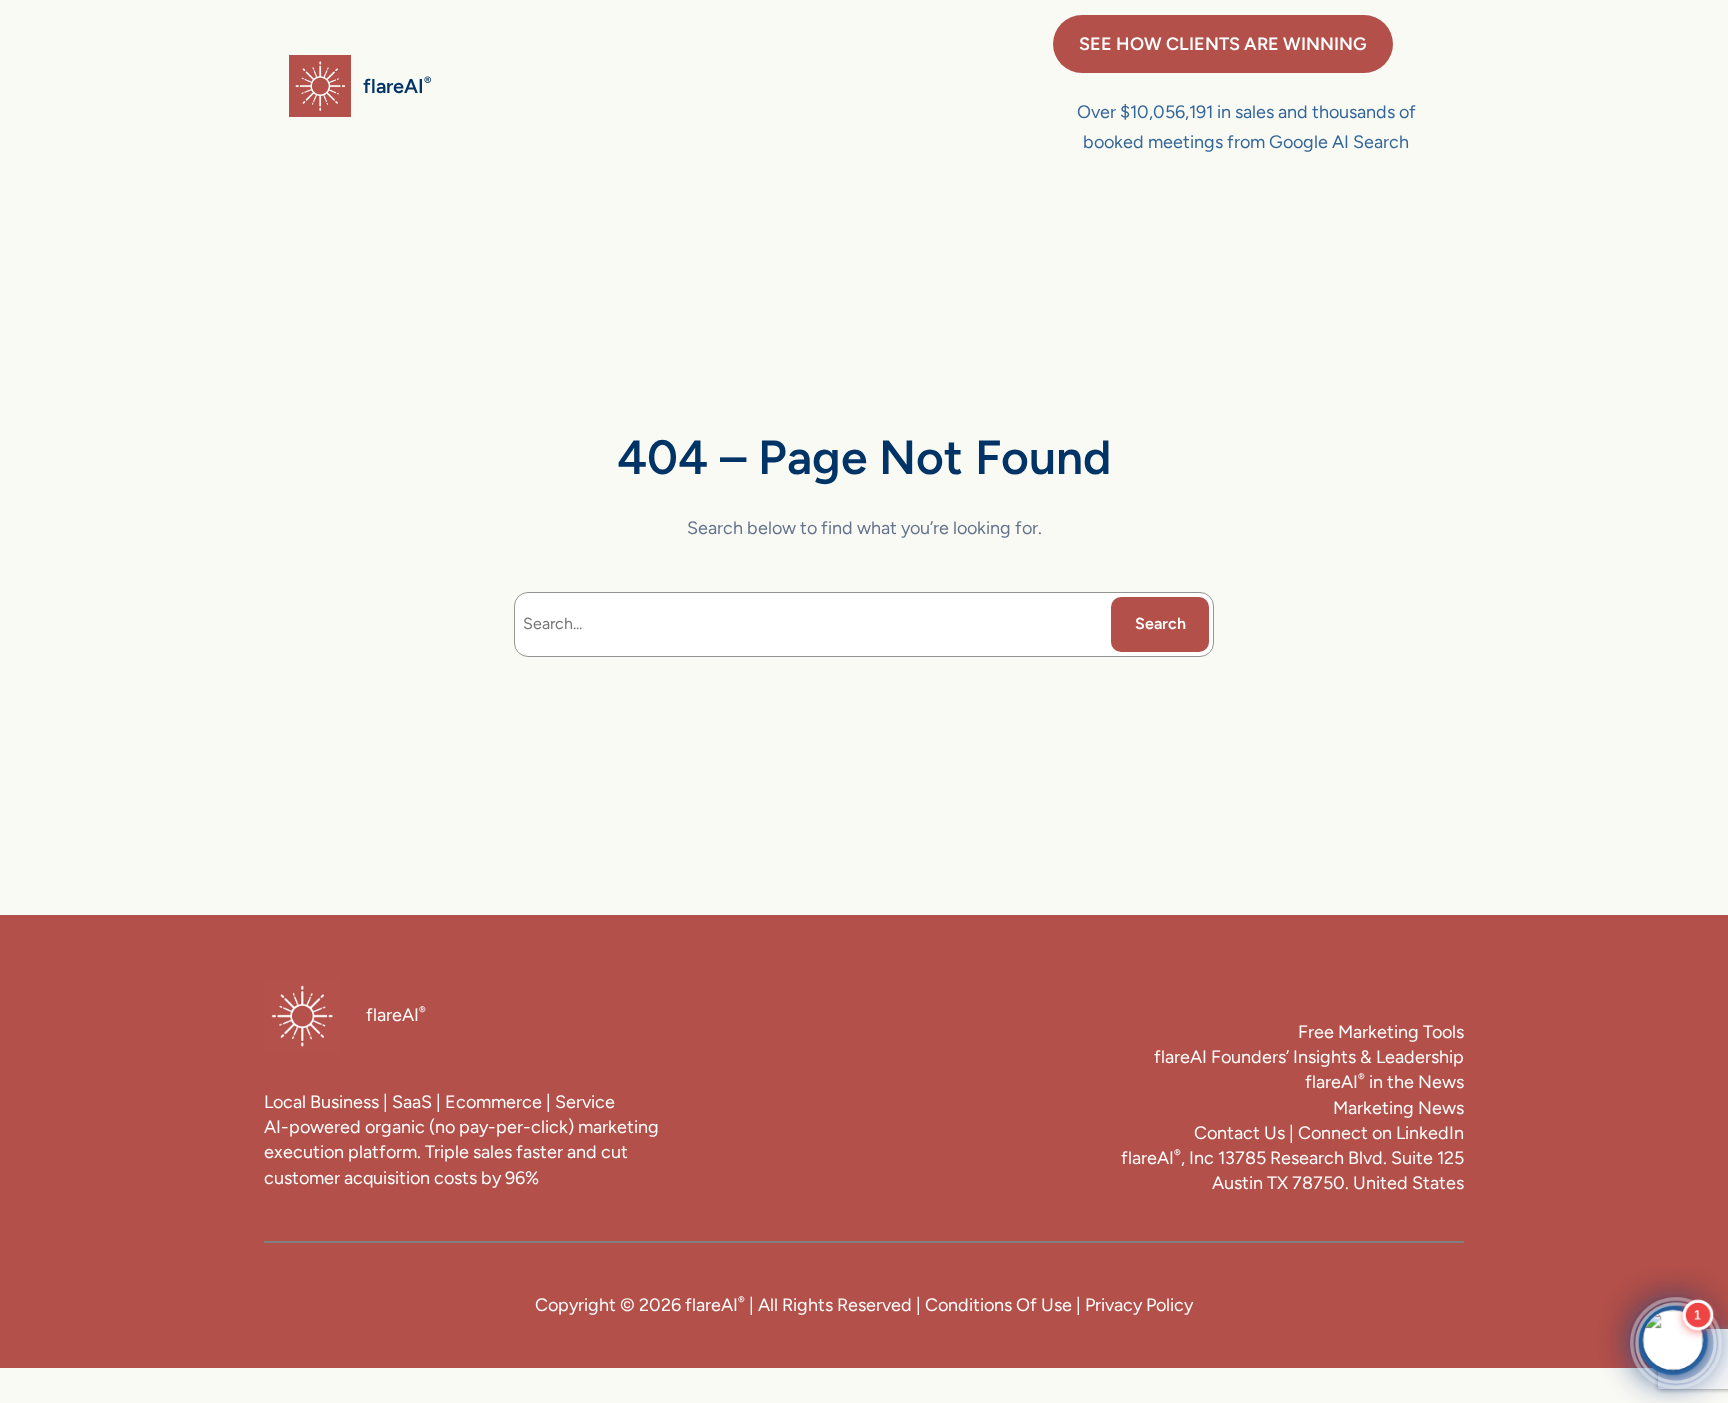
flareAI (397, 86)
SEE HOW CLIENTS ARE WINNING (1223, 44)
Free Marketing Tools (1381, 1032)
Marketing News (1398, 1108)
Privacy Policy (1139, 1305)
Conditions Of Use (998, 1305)
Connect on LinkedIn (1381, 1133)
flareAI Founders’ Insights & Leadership (1309, 1057)
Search (1160, 623)
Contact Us (1239, 1133)
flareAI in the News (1384, 1082)
